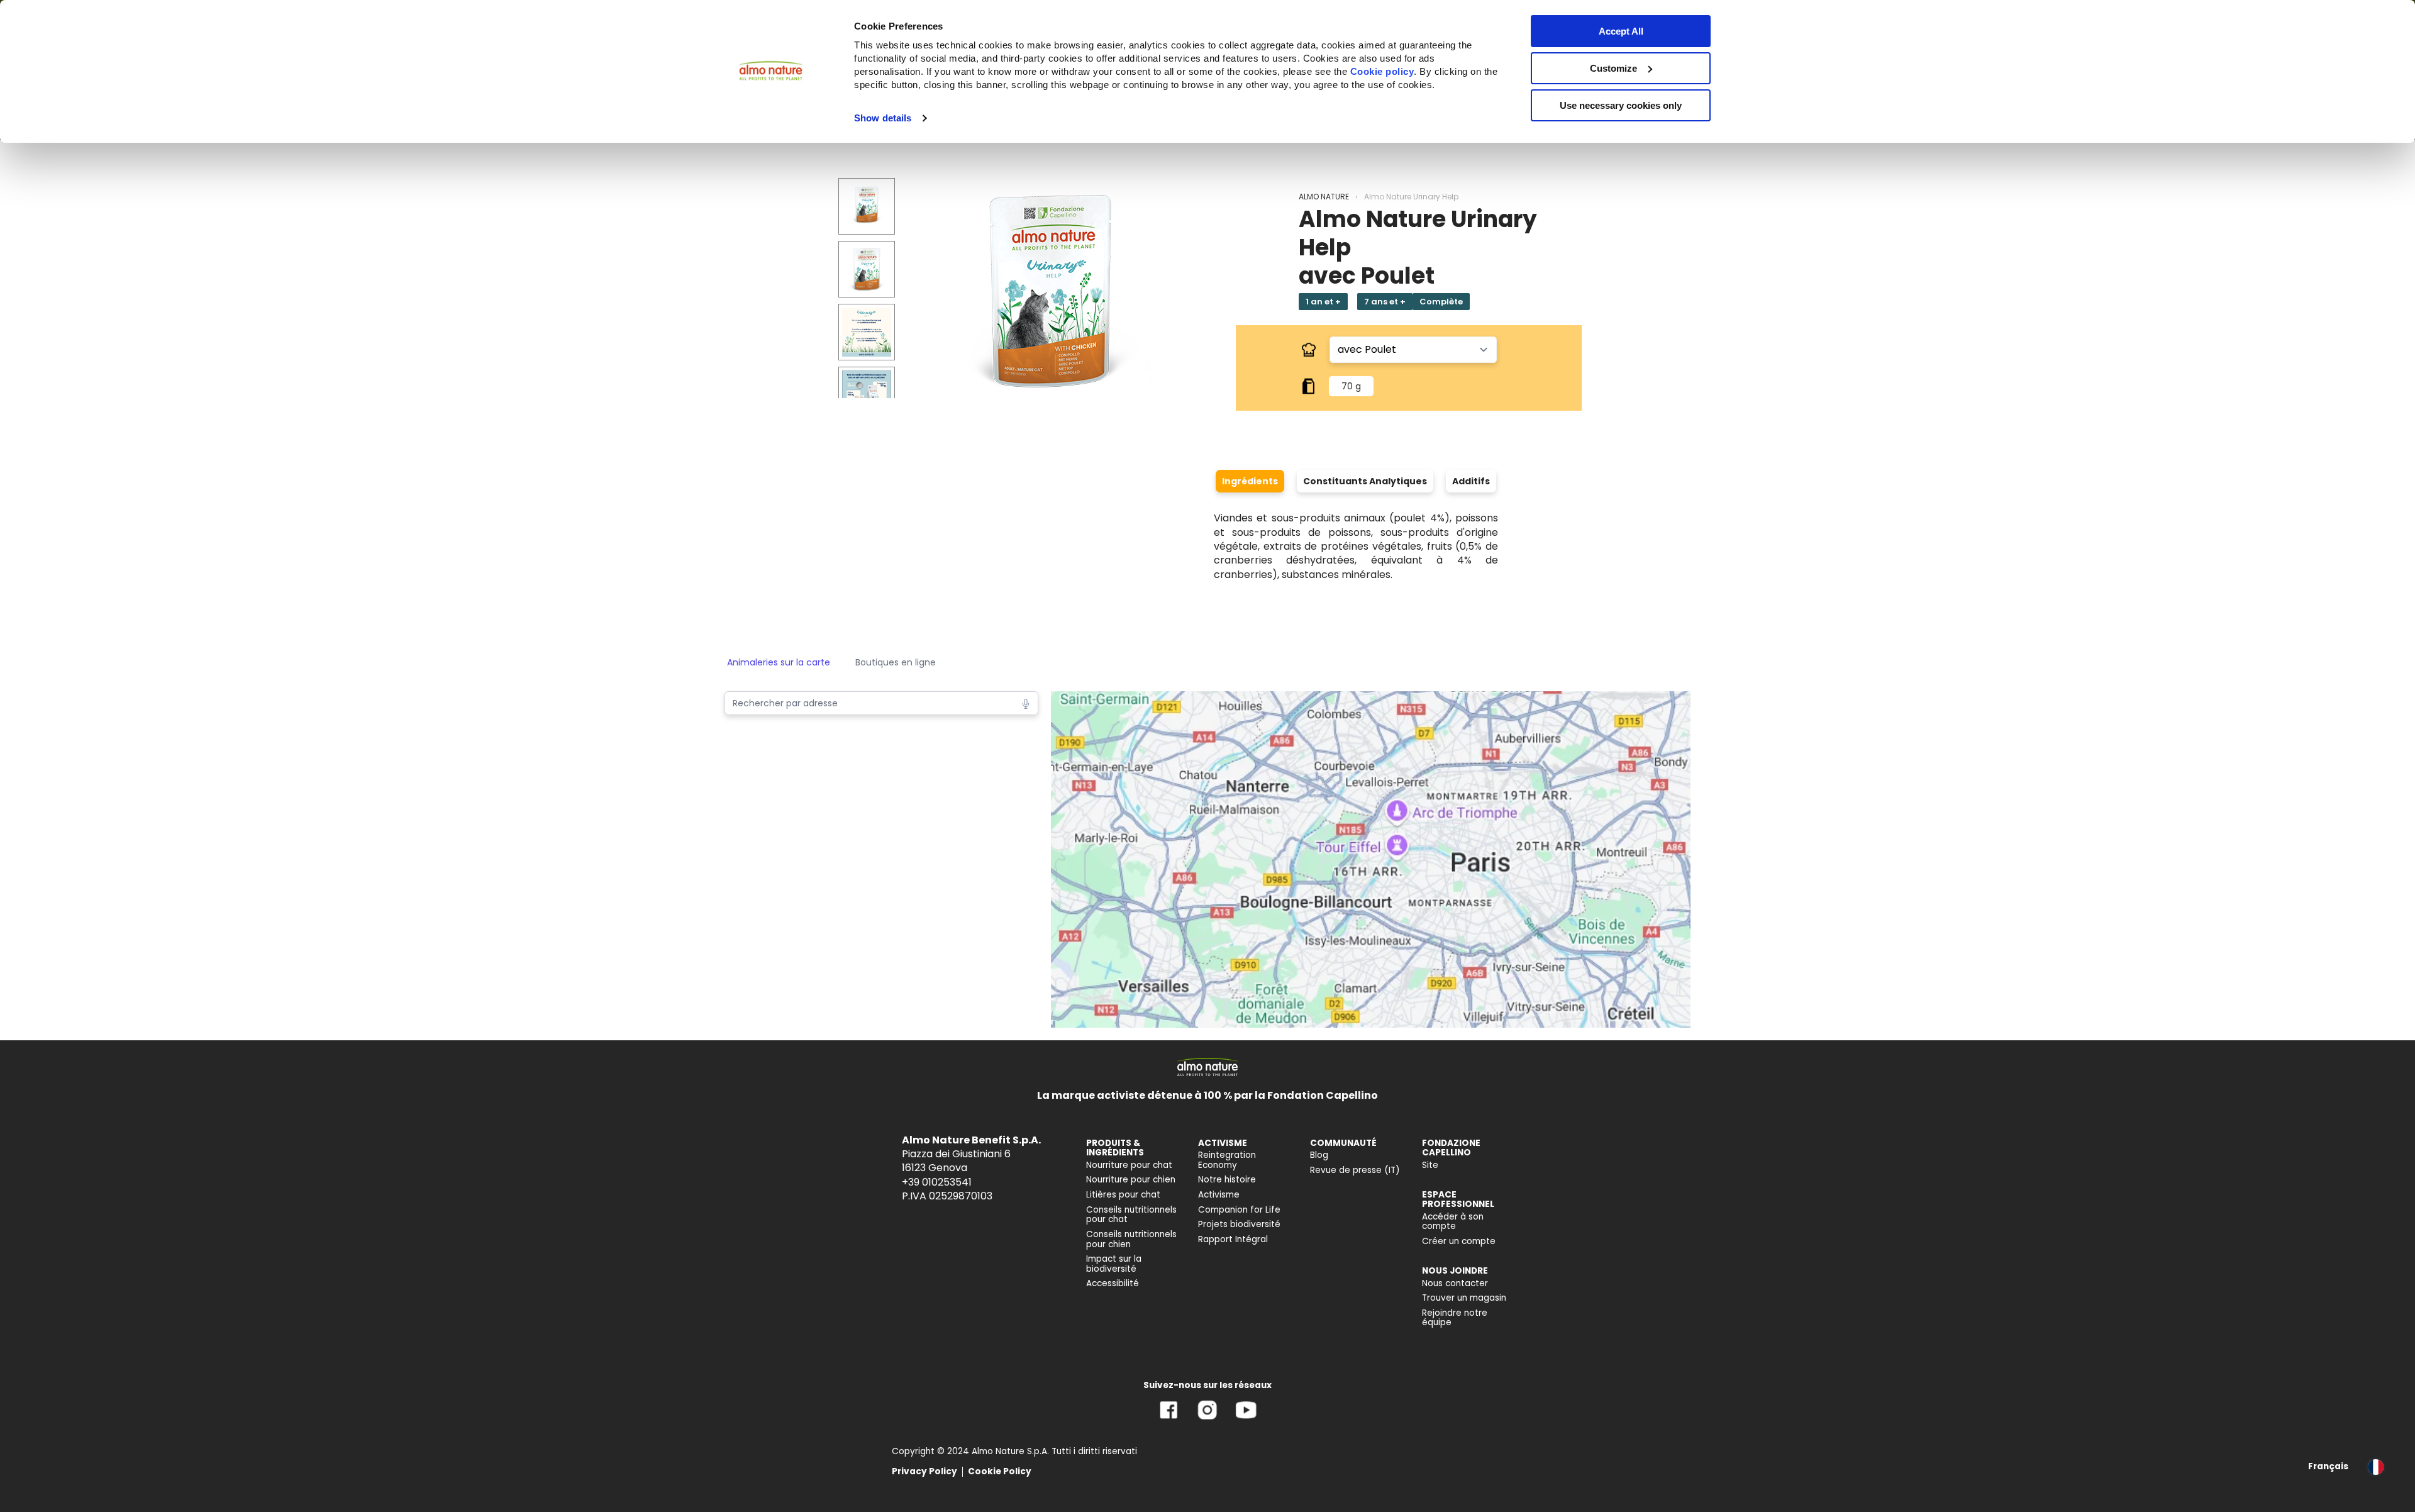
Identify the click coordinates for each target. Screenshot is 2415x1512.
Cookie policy (1382, 71)
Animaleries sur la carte (779, 662)
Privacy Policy (924, 1471)
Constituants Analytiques (1365, 481)
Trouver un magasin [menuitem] (1464, 1298)
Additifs (1471, 481)
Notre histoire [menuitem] (1227, 1180)
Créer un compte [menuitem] (1459, 1241)
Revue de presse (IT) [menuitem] (1355, 1170)
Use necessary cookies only (1621, 105)
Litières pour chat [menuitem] (1123, 1195)
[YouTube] (1246, 1419)
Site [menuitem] (1430, 1165)
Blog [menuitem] (1319, 1155)
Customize (1613, 68)
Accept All (1621, 31)
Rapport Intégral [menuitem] (1233, 1239)
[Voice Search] (1026, 703)
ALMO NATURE (1324, 197)
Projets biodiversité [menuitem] (1239, 1224)
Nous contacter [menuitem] (1455, 1283)
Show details (883, 118)
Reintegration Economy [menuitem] (1227, 1160)
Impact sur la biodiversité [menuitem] (1114, 1264)
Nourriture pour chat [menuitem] (1129, 1165)
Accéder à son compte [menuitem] (1453, 1222)
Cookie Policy (1000, 1471)
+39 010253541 (937, 1182)
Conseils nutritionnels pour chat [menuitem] (1131, 1215)
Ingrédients (1250, 481)
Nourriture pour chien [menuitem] (1131, 1180)
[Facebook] (1169, 1419)
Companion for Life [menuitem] (1239, 1210)
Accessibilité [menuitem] (1113, 1283)
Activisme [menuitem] (1219, 1195)
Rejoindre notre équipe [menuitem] (1455, 1318)
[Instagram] (1207, 1419)
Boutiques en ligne (896, 662)
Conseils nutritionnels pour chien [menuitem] (1131, 1239)
